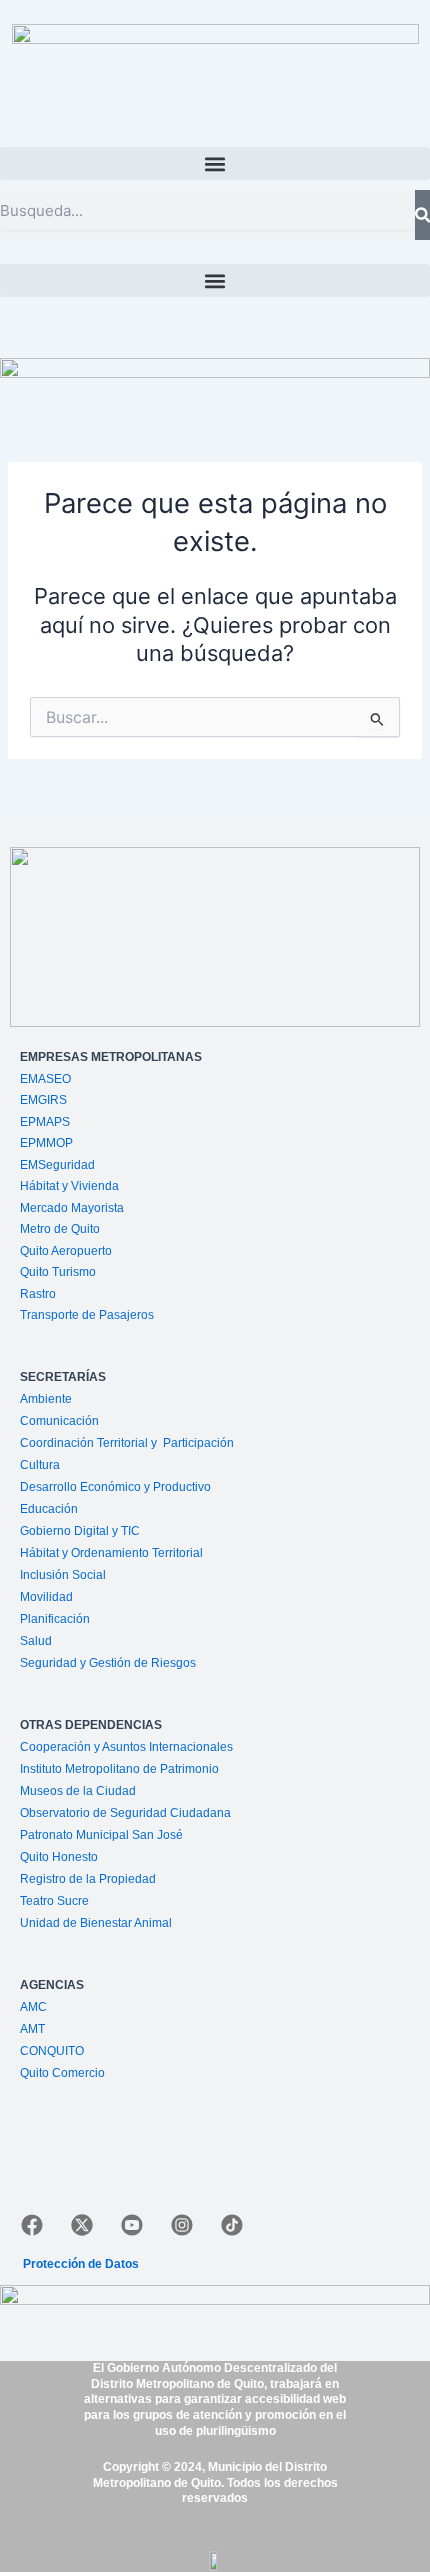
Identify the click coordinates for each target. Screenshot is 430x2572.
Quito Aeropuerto (66, 1251)
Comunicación (59, 1421)
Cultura (40, 1465)
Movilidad (46, 1597)
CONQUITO (52, 2051)
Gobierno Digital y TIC (80, 1531)
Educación (49, 1509)
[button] (215, 163)
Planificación (56, 1619)
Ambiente (46, 1399)
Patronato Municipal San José (101, 1835)
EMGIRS (43, 1100)
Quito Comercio (62, 2073)
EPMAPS (45, 1122)
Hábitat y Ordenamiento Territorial (111, 1553)
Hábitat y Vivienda (71, 1186)
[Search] (422, 215)
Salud (36, 1641)
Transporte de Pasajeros (87, 1315)
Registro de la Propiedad (88, 1879)
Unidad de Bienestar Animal (96, 1923)
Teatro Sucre (54, 1901)
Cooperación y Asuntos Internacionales (126, 1747)
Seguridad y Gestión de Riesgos (108, 1663)
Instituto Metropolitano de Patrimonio (119, 1769)
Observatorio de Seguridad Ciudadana (125, 1813)
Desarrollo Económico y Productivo (115, 1487)
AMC (33, 2007)
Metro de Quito (60, 1229)
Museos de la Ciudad (78, 1791)
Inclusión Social (63, 1575)
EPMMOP (46, 1143)
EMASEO (45, 1079)
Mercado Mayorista (72, 1208)
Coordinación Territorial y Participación (128, 1443)
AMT (32, 2029)
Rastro (38, 1294)
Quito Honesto (59, 1857)
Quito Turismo (58, 1272)
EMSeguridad (59, 1165)
